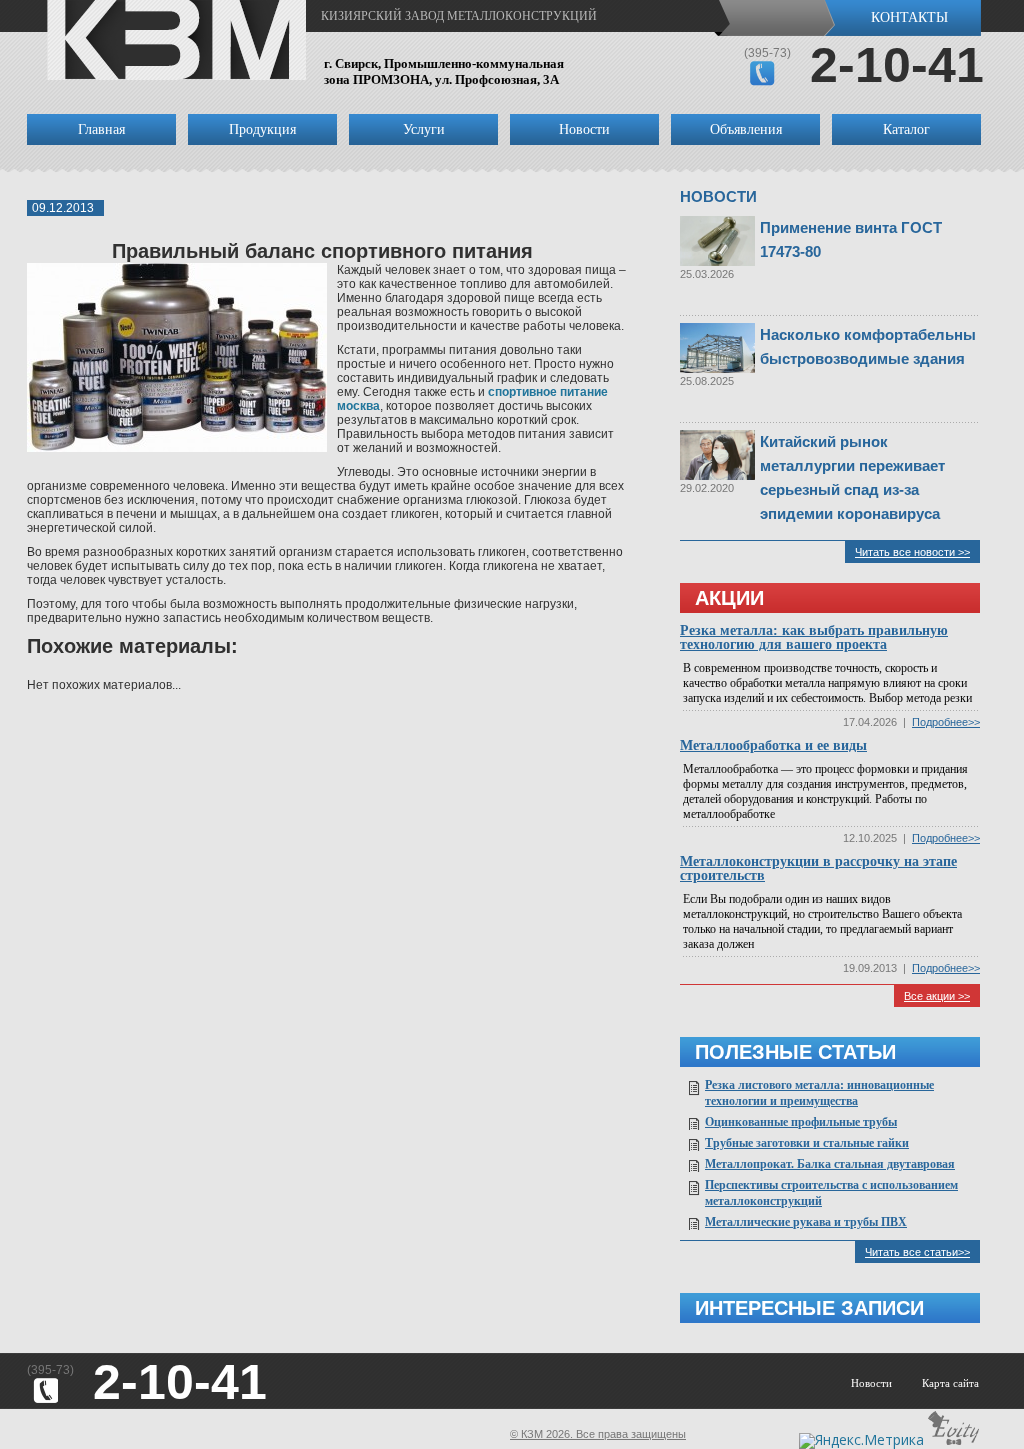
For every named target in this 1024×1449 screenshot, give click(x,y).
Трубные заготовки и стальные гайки (807, 1143)
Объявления (746, 129)
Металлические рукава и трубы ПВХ (806, 1222)
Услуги (424, 129)
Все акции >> (937, 996)
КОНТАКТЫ (909, 17)
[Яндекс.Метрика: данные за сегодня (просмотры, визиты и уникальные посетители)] (861, 1441)
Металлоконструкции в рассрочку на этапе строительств (818, 868)
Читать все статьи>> (917, 1252)
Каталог (906, 129)
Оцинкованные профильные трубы (801, 1122)
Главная (101, 129)
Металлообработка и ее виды (773, 745)
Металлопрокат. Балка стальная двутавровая (830, 1164)
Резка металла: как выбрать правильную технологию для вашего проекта (814, 637)
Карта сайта (950, 1383)
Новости (584, 129)
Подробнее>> (946, 722)
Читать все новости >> (912, 552)
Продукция (262, 129)
